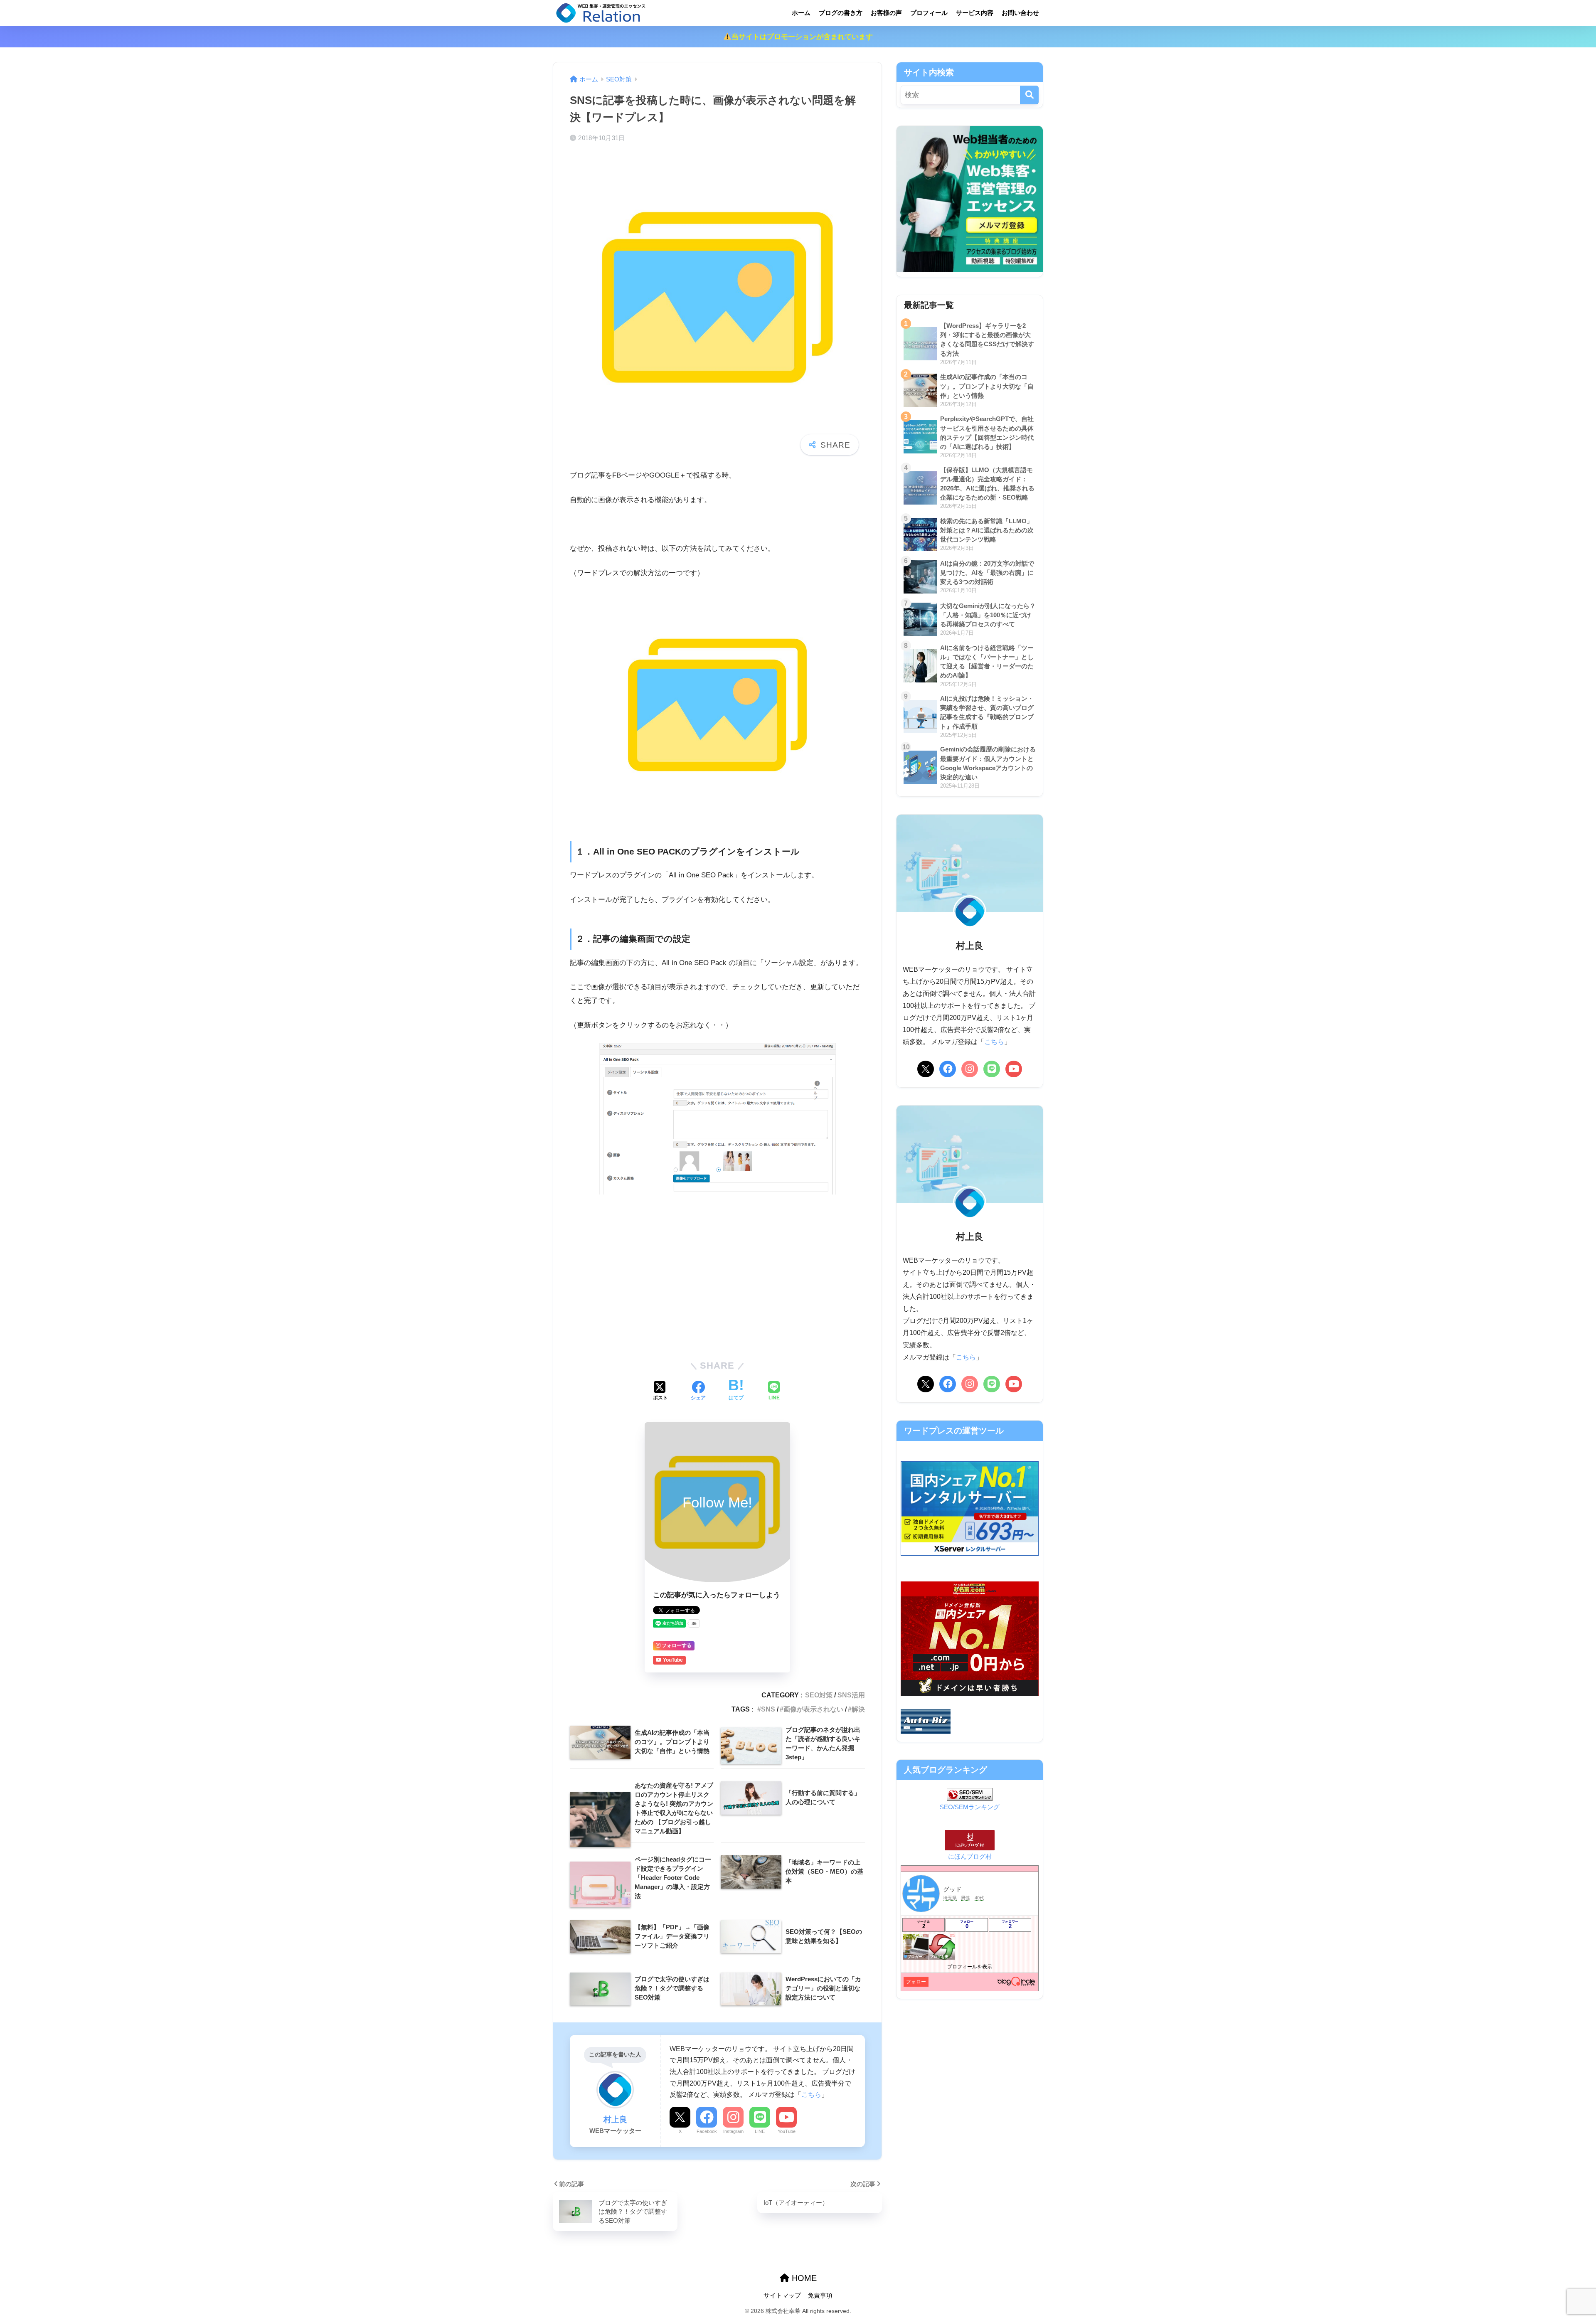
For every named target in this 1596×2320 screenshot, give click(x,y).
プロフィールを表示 (970, 1967)
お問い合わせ (1020, 13)
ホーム (801, 13)
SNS (768, 1709)
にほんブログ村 (970, 1856)
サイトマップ (782, 2295)
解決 (858, 1709)
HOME (803, 2278)
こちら (811, 2094)
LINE (760, 2131)
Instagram (733, 2131)
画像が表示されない (813, 1709)
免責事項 (820, 2295)
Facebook (707, 2131)
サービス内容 (975, 13)
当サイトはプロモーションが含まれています (802, 37)
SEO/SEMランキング (970, 1807)
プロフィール (929, 13)
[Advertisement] (717, 1288)
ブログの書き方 (841, 13)
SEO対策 (819, 1695)
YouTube (787, 2131)
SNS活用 (851, 1695)
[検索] (1029, 95)
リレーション (682, 13)
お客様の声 (886, 13)
